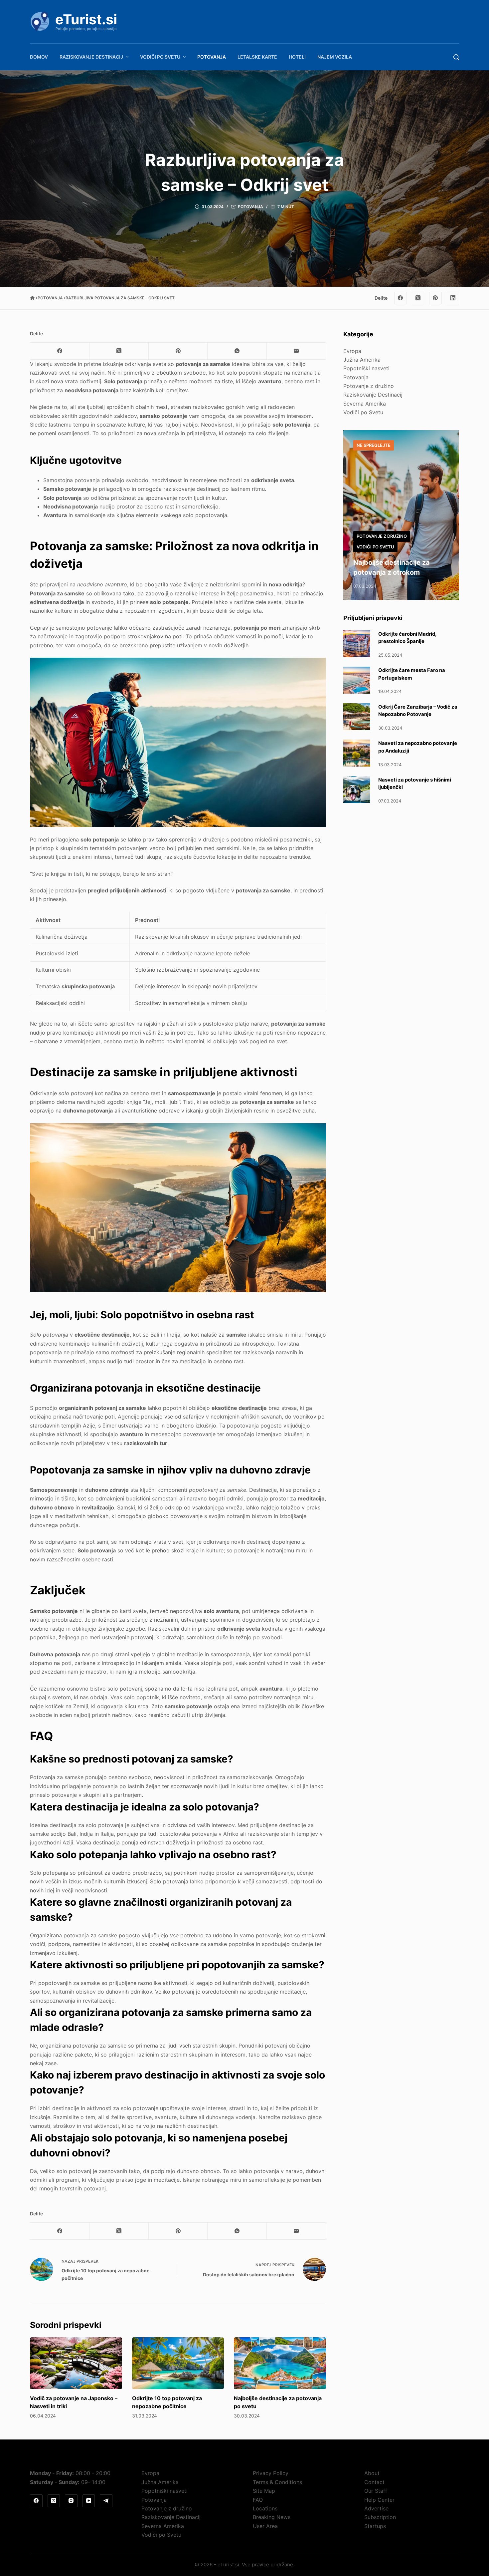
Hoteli (297, 57)
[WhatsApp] (237, 351)
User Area (265, 2526)
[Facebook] (401, 298)
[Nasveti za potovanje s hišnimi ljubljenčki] (357, 790)
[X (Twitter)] (418, 298)
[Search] (456, 57)
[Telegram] (106, 2501)
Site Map (264, 2491)
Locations (265, 2508)
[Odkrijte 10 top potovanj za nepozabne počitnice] (178, 2363)
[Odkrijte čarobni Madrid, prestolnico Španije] (357, 644)
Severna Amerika (365, 404)
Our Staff (376, 2491)
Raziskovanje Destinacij (91, 57)
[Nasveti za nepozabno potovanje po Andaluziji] (357, 753)
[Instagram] (71, 2501)
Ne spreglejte (374, 445)
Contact (374, 2482)
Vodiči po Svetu (160, 57)
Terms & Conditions (277, 2482)
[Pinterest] (435, 298)
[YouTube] (89, 2501)
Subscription (380, 2517)
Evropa (352, 351)
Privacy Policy (271, 2473)
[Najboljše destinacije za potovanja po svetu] (280, 2363)
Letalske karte (257, 57)
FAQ (258, 2500)
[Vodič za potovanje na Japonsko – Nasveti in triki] (76, 2363)
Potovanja (212, 57)
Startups (375, 2526)
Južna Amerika (362, 360)
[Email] (296, 351)
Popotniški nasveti (366, 368)
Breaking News (272, 2517)
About (372, 2473)
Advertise (376, 2508)
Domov (39, 57)
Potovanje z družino (369, 386)
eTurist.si (86, 19)
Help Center (379, 2500)
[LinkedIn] (453, 298)
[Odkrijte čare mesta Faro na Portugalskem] (357, 680)
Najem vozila (335, 57)
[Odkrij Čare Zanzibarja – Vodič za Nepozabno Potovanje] (357, 717)
